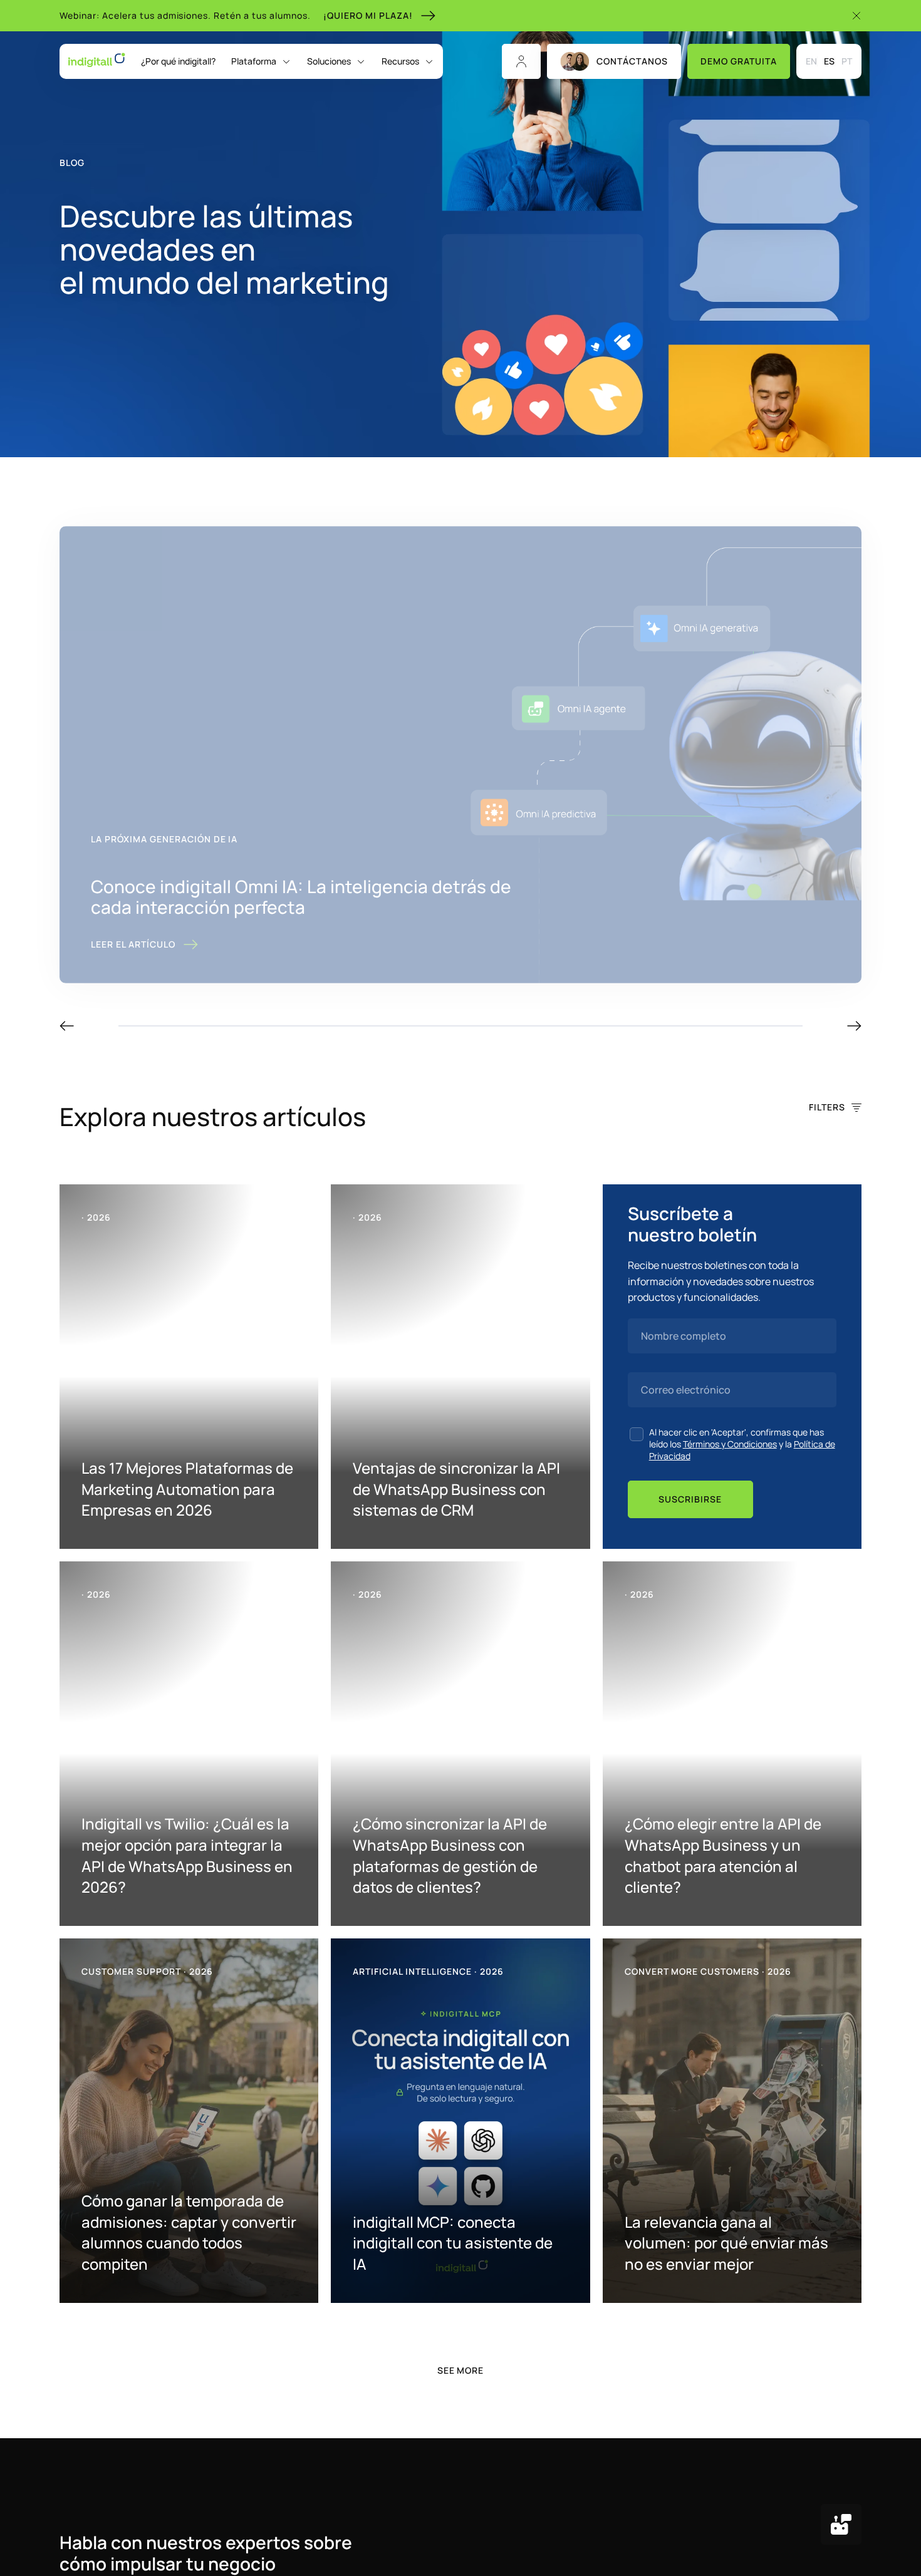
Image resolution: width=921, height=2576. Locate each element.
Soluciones (329, 61)
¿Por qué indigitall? (178, 61)
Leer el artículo (133, 944)
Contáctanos (632, 61)
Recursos (400, 61)
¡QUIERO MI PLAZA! (368, 15)
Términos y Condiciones (730, 1444)
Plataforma (254, 61)
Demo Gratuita (739, 61)
